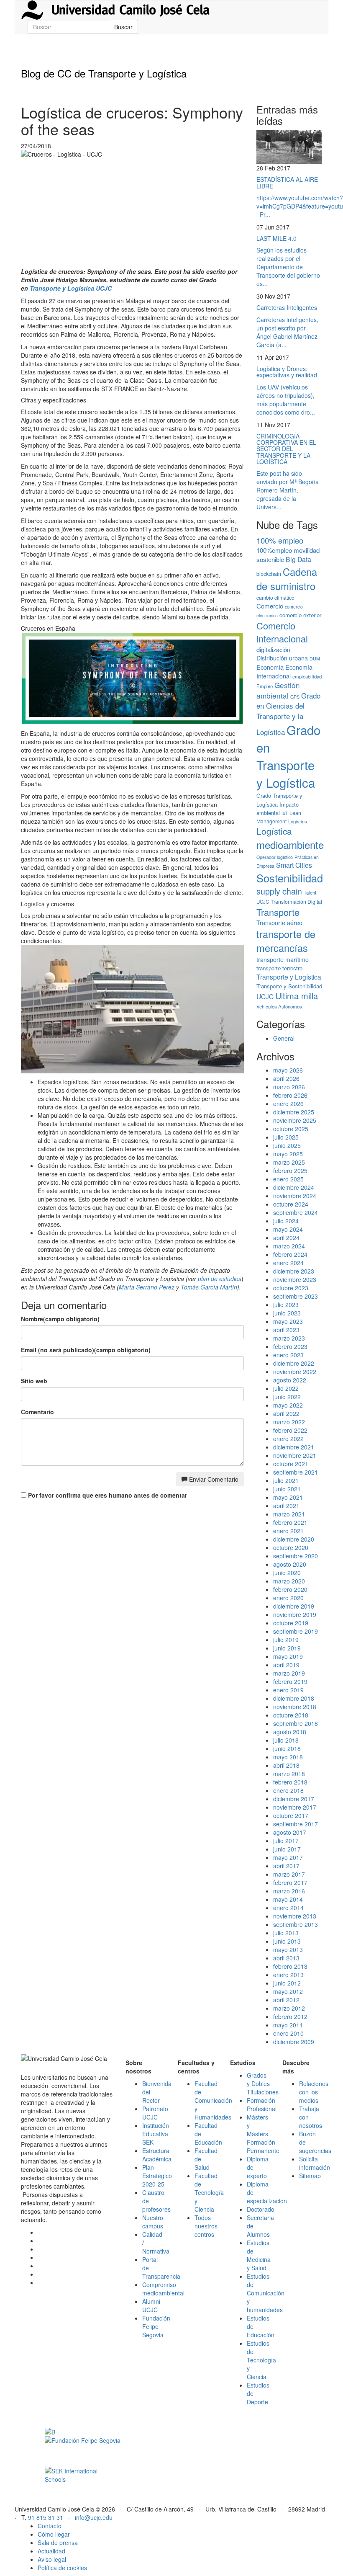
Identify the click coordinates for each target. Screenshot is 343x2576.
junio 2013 (287, 1941)
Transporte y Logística (289, 977)
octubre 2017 (291, 1815)
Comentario (37, 1412)
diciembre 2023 (294, 1271)
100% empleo (280, 540)
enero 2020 (288, 1598)
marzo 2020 (289, 1581)
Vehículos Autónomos (279, 1006)
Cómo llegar (54, 2534)
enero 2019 (288, 1690)
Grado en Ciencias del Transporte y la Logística (288, 714)
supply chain (279, 891)
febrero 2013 (290, 1966)
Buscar (123, 27)
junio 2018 (287, 1748)
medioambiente (290, 844)
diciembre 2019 (294, 1606)
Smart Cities (294, 865)
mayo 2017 (288, 1857)
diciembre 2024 (294, 1187)
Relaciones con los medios (314, 2092)
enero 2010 (288, 2033)
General (284, 1038)
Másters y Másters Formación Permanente (263, 2134)
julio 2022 (286, 1388)
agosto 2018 (290, 1732)
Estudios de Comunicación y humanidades (266, 2293)
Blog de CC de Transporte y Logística (104, 73)
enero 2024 (288, 1263)
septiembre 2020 (296, 1556)
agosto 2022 (290, 1380)
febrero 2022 (290, 1430)
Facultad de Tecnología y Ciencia (209, 2192)
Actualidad (51, 2551)
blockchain (269, 574)
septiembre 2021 (296, 1472)
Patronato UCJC (155, 2113)
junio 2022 (287, 1397)
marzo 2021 (289, 1514)
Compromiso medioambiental (163, 2289)
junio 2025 (287, 1145)
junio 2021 (287, 1489)
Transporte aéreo (279, 923)
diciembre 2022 (294, 1363)
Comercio (270, 606)
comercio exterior (300, 615)
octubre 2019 (291, 1623)
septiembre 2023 (296, 1296)
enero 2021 (288, 1531)
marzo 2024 (289, 1246)
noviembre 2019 (295, 1614)
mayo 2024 (288, 1229)
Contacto (50, 2526)
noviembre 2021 (295, 1455)
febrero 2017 (290, 1882)
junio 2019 (287, 1648)
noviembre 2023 (295, 1279)
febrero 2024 (290, 1254)
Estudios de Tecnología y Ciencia (261, 2360)
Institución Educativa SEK (156, 2134)
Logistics (298, 821)
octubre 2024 (291, 1204)
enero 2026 (288, 1104)
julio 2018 (286, 1740)
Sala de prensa (58, 2542)
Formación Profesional (262, 2104)
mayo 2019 (288, 1656)
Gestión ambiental (278, 690)
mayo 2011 (288, 2025)
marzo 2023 (289, 1338)
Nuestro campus (153, 2222)
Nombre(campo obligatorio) (60, 1319)
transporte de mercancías (286, 941)
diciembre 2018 (294, 1698)
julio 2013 (286, 1933)
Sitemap (310, 2176)
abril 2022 (286, 1413)
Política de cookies (62, 2568)
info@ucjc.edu (94, 2517)
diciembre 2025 (294, 1112)
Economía (270, 667)
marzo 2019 (289, 1673)
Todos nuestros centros (206, 2226)
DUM (315, 659)
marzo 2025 (289, 1162)
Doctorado (261, 2209)
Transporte (278, 912)
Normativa (156, 2251)
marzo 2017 (289, 1874)
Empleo (265, 686)
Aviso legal (52, 2559)
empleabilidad (307, 676)
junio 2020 (287, 1573)
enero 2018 (288, 1790)
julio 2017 (286, 1841)
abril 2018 (286, 1765)
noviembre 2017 (295, 1807)
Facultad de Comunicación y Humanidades (213, 2100)
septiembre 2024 (296, 1212)
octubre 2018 (291, 1715)
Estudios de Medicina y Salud (259, 2255)
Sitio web (34, 1381)
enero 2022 (288, 1439)
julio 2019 (286, 1640)
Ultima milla (297, 996)
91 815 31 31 (46, 2517)
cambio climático (275, 597)
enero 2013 (288, 1975)
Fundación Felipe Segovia (156, 2326)
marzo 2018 (289, 1774)
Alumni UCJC (151, 2305)
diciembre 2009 (294, 2042)
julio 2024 (286, 1221)
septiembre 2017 (296, 1824)
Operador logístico (275, 857)
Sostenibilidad (290, 878)
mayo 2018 (288, 1757)
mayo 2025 (288, 1154)
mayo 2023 (288, 1321)
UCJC (265, 996)
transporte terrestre (279, 968)
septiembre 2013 (296, 1924)
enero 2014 (288, 1908)
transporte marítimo (283, 959)
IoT (285, 813)
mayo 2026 (288, 1070)
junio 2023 (287, 1313)
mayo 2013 (288, 1949)
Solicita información (315, 2163)
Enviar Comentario (213, 1479)
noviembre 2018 (295, 1707)
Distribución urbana (282, 658)
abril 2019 (286, 1665)
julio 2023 (286, 1305)
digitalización (273, 649)
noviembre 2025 (295, 1120)
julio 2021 (286, 1480)
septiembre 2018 (296, 1723)
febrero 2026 (290, 1095)
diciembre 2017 (294, 1799)
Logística (274, 831)
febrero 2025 (290, 1171)
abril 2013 (286, 1958)
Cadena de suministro (287, 579)
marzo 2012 (289, 2008)
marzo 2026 (289, 1087)
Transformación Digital (296, 901)
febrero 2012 (290, 2016)
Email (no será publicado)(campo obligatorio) (86, 1350)
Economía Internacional (284, 672)
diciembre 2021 (294, 1447)
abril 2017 (286, 1866)
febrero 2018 (290, 1782)
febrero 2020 (290, 1589)
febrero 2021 (290, 1522)
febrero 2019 (290, 1681)
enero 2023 (288, 1355)
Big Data (298, 559)
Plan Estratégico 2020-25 (157, 2176)
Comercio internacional (282, 632)
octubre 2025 (291, 1129)
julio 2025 (286, 1137)
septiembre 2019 (296, 1631)
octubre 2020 (291, 1547)
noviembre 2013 (295, 1916)
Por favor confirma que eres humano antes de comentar (107, 1495)
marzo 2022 (289, 1422)
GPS (295, 697)
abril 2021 (286, 1506)
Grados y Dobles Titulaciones (263, 2083)
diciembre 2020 (294, 1539)
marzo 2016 (289, 1891)
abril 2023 (286, 1330)
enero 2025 (288, 1179)
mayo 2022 (288, 1405)
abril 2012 (286, 2000)
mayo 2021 (288, 1497)
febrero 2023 (290, 1346)
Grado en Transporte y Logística (288, 756)
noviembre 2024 (295, 1196)
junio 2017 (287, 1849)
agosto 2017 (290, 1832)
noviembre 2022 (295, 1372)
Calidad (152, 2234)
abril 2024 (286, 1238)
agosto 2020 (290, 1564)
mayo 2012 (288, 1991)
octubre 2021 (291, 1464)
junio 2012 (287, 1983)
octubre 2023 (291, 1288)
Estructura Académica (157, 2155)
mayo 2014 (288, 1899)
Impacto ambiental (278, 808)
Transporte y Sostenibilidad (289, 986)
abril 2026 (286, 1078)
